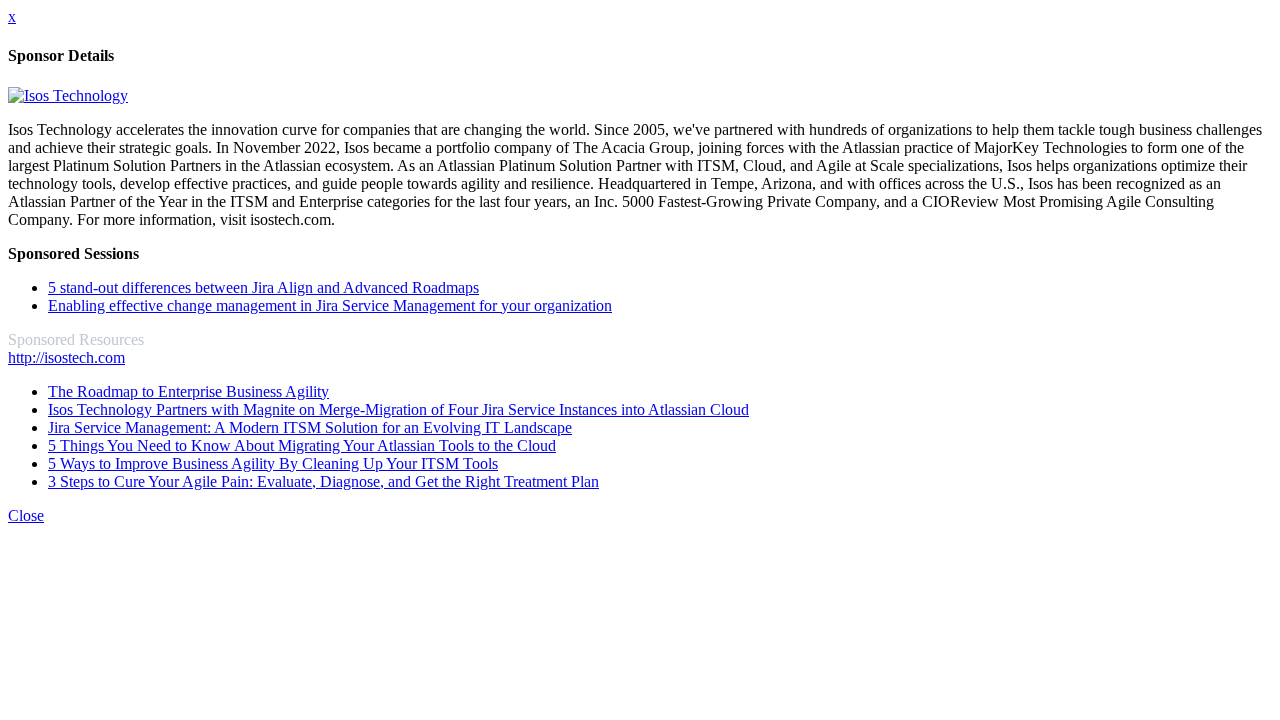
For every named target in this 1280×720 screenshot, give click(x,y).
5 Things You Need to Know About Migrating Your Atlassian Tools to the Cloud (302, 445)
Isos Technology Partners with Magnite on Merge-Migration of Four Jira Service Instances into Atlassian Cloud (398, 409)
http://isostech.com (66, 357)
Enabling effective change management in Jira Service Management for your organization (330, 305)
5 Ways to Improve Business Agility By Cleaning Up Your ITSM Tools (273, 463)
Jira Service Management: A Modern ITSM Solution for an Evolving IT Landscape (310, 427)
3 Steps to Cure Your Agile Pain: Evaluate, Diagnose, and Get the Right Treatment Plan (323, 481)
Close (26, 515)
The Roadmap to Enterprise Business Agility (188, 391)
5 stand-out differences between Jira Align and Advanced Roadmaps (263, 287)
